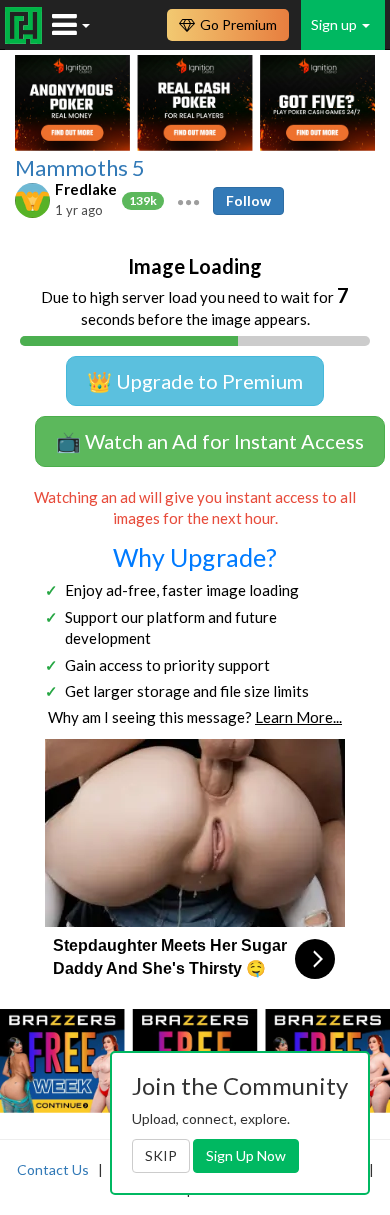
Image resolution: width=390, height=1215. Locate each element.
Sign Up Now (246, 1155)
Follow (248, 200)
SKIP (161, 1155)
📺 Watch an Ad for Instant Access (210, 441)
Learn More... (298, 717)
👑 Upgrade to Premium (195, 381)
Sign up (335, 24)
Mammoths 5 (80, 168)
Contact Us (53, 1169)
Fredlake (86, 189)
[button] (188, 200)
